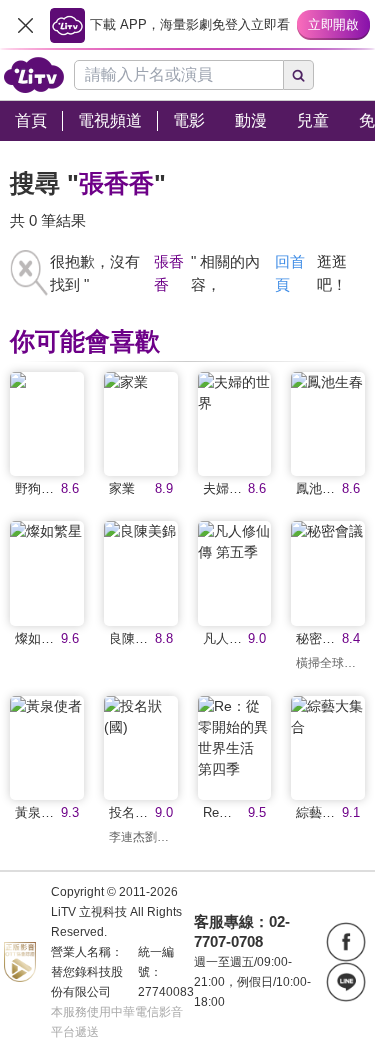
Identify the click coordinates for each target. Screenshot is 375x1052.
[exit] (25, 25)
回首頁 (290, 273)
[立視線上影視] (34, 75)
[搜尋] (299, 75)
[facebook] (346, 942)
